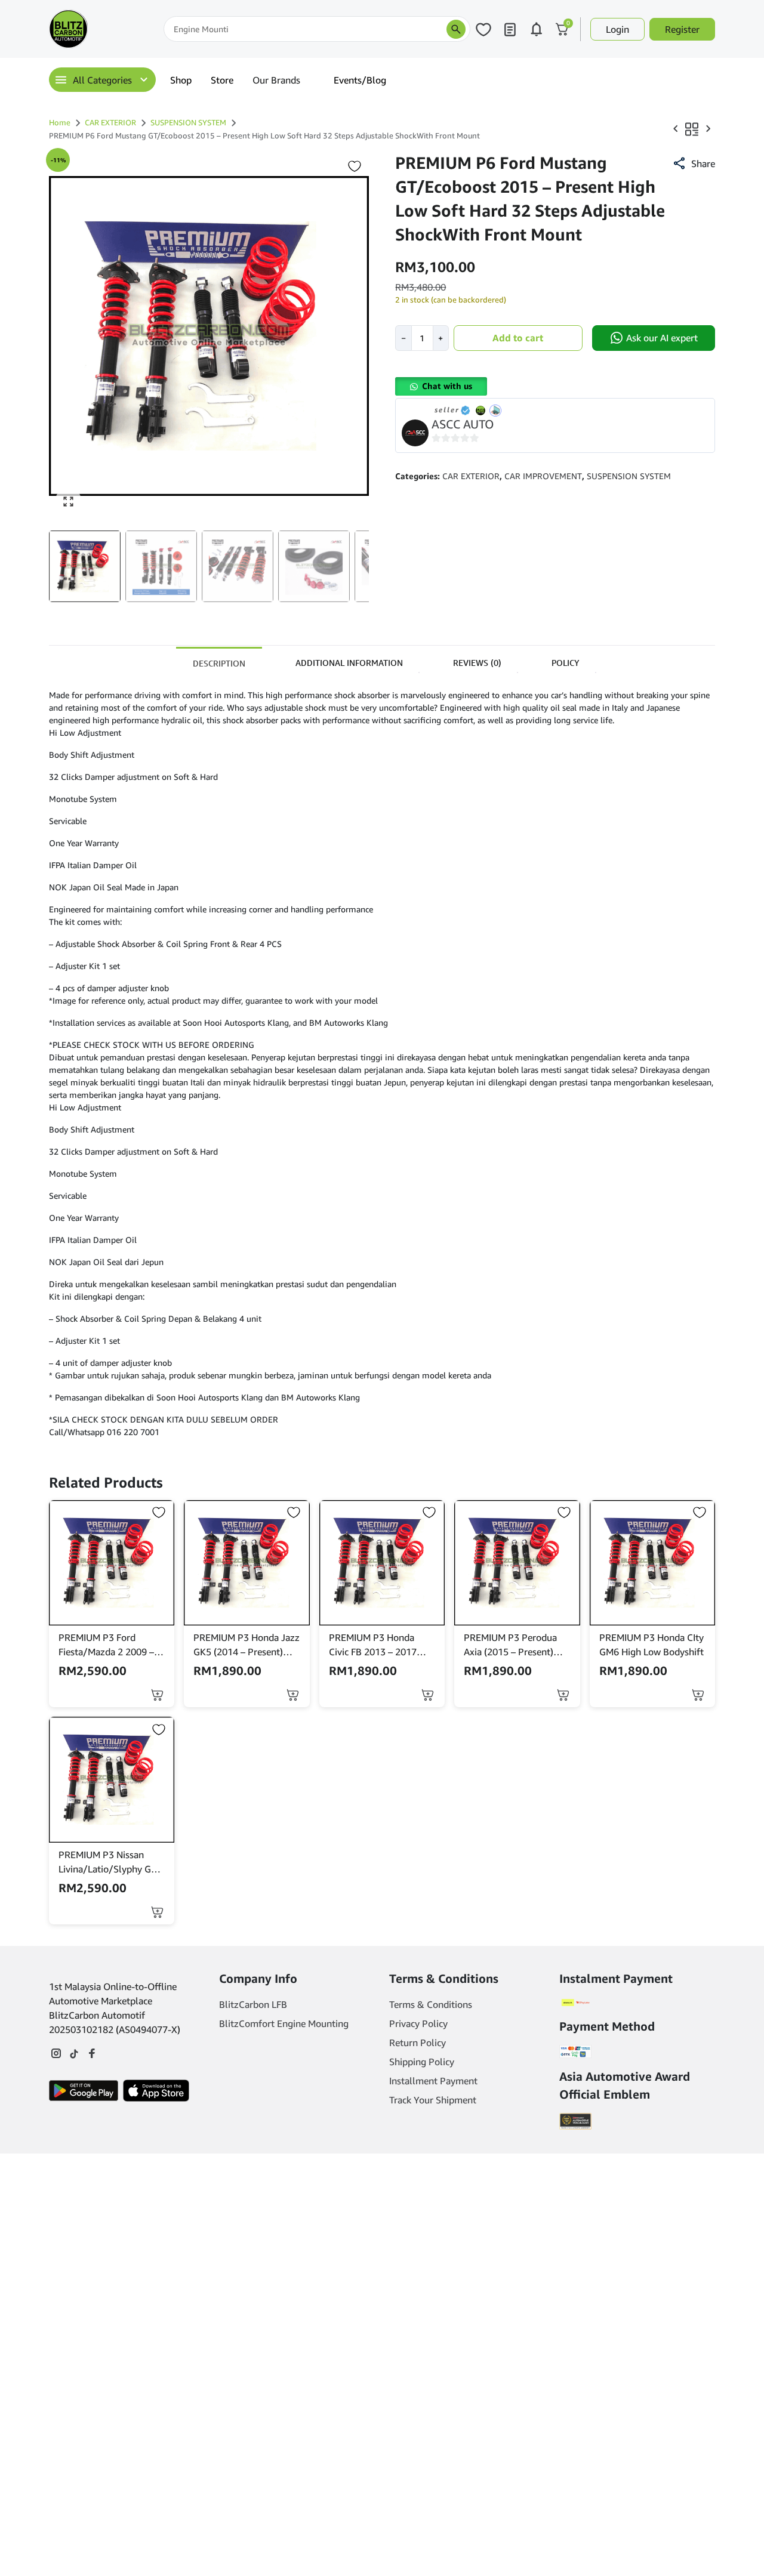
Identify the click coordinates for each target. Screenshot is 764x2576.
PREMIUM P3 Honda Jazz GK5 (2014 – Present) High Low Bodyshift (247, 1645)
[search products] (456, 29)
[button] (85, 566)
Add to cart (518, 338)
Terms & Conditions (431, 2004)
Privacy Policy (418, 2023)
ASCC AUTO (463, 424)
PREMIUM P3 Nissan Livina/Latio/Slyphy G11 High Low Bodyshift (110, 1862)
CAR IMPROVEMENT (543, 476)
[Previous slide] (66, 336)
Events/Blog (360, 80)
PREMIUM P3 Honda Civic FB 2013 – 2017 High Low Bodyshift (373, 1645)
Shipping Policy (422, 2062)
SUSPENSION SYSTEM (188, 122)
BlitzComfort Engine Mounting (284, 2023)
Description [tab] (219, 663)
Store (222, 80)
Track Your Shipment (433, 2100)
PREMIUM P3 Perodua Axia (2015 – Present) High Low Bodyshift (510, 1645)
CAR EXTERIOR (110, 122)
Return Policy (418, 2043)
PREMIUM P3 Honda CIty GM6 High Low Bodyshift (651, 1645)
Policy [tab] (566, 663)
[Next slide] (352, 336)
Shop (181, 80)
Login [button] (617, 29)
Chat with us (447, 386)
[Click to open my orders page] (510, 29)
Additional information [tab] (349, 663)
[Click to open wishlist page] (483, 29)
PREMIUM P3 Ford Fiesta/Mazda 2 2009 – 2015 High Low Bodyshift (112, 1645)
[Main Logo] (104, 29)
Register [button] (682, 29)
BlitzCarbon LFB (253, 2004)
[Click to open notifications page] (536, 29)
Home (60, 122)
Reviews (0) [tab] (477, 663)
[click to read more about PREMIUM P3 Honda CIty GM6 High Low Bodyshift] (652, 1563)
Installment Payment (433, 2081)
